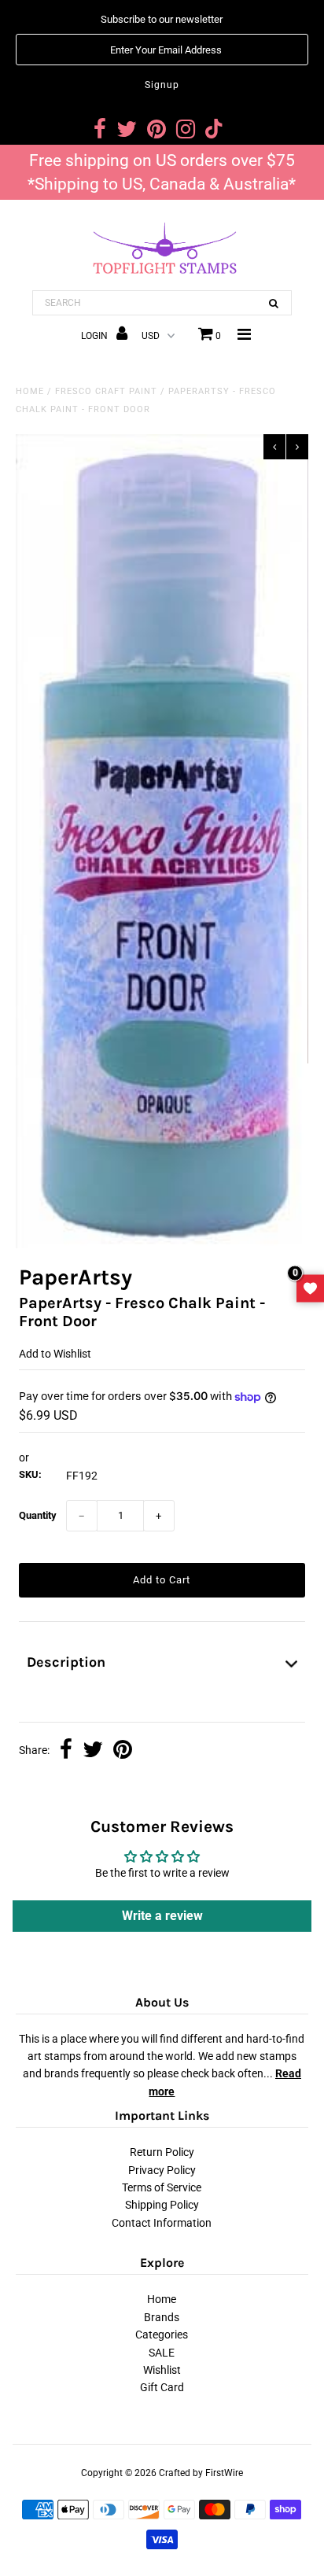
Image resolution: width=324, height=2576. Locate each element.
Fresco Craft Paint (106, 391)
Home (30, 391)
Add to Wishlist (55, 1354)
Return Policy (162, 2152)
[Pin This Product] (123, 1751)
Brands (162, 2317)
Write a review (162, 1916)
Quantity (38, 1515)
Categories (162, 2335)
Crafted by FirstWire (201, 2473)
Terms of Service (162, 2187)
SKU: (30, 1474)
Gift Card (162, 2387)
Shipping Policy (162, 2205)
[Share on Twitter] (93, 1751)
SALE (162, 2353)
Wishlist (162, 2370)
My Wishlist (310, 1288)
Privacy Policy (162, 2170)
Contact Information (162, 2223)
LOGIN (96, 336)
